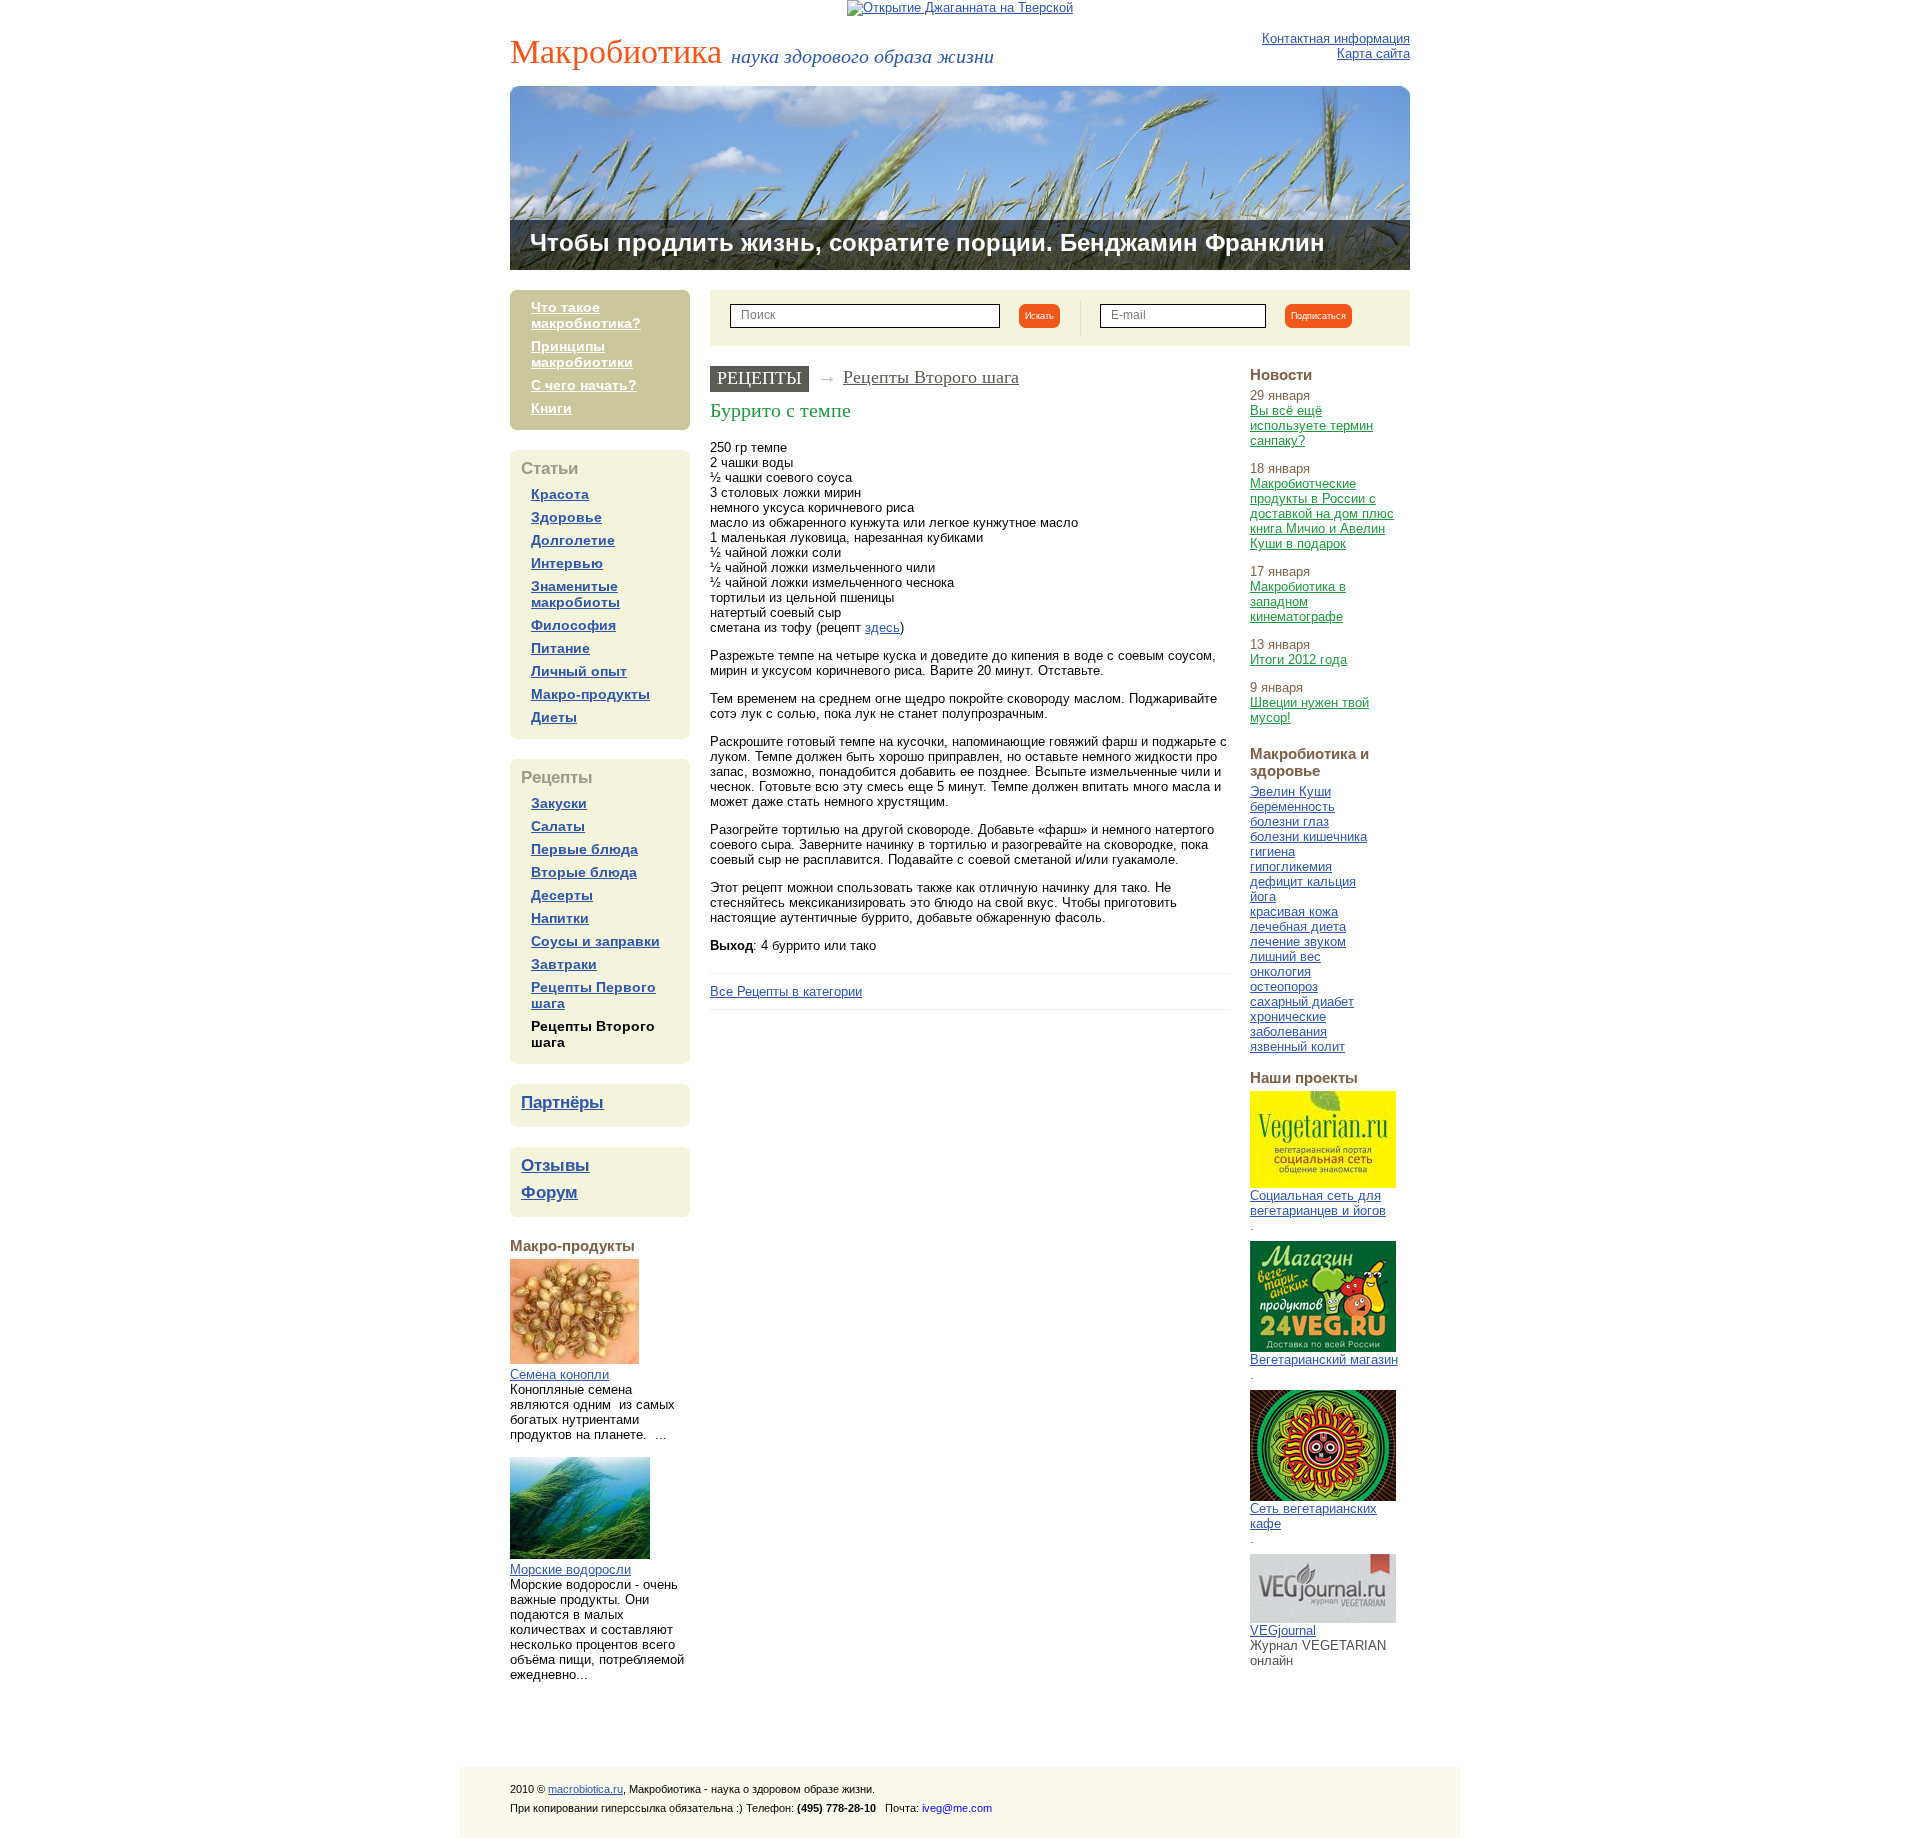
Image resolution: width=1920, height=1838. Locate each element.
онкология (1280, 971)
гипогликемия (1291, 866)
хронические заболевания (1288, 1024)
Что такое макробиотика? (586, 315)
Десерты (562, 895)
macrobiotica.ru (585, 1789)
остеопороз (1284, 986)
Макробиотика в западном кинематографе (1298, 601)
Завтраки (564, 964)
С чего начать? (584, 385)
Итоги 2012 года (1298, 659)
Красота (560, 494)
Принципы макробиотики (582, 354)
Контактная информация (1336, 38)
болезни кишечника (1308, 836)
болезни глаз (1289, 821)
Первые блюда (584, 849)
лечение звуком (1298, 941)
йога (1263, 896)
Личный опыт (579, 671)
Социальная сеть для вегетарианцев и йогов (1318, 1203)
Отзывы (555, 1165)
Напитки (560, 918)
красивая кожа (1294, 911)
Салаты (558, 826)
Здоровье (566, 517)
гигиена (1272, 851)
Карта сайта (1373, 53)
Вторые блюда (584, 872)
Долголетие (573, 540)
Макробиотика (752, 50)
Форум (549, 1192)
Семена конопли (559, 1374)
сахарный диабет (1302, 1001)
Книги (551, 408)
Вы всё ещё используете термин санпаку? (1311, 425)
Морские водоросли (570, 1569)
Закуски (559, 803)
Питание (560, 648)
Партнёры (562, 1102)
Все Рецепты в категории (786, 991)
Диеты (554, 717)
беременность (1292, 806)
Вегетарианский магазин (1324, 1359)
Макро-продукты (590, 694)
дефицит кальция (1303, 881)
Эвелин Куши (1290, 791)
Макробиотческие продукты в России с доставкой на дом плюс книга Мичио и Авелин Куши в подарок (1322, 513)
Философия (573, 625)
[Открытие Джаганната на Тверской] (960, 7)
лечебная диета (1298, 926)
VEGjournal (1283, 1630)
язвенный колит (1297, 1046)
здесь (882, 627)
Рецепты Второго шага (931, 377)
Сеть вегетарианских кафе (1313, 1516)
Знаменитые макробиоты (575, 594)
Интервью (567, 563)
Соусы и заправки (595, 941)
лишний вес (1285, 956)
